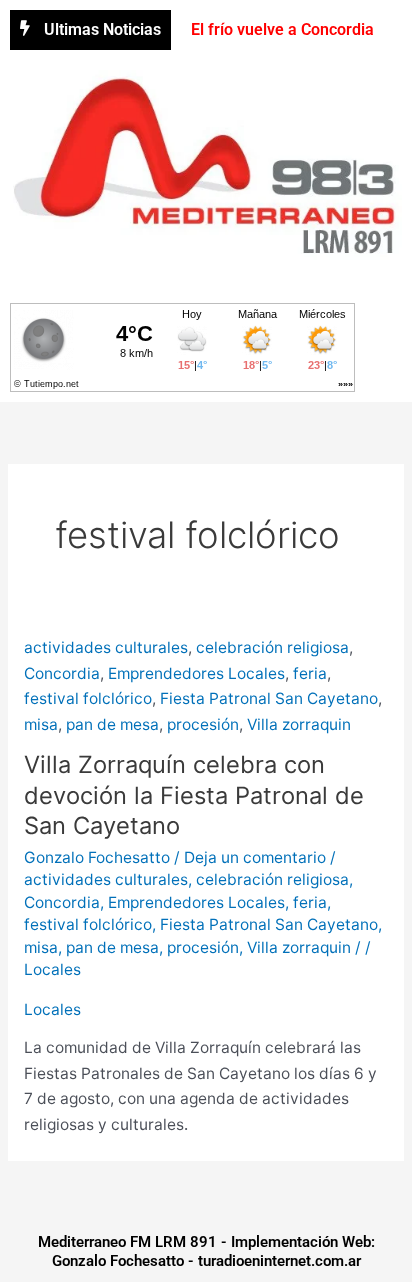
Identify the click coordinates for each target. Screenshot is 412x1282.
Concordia (62, 673)
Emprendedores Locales (196, 673)
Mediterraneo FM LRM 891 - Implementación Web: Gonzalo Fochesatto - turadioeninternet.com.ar (206, 1252)
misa (41, 724)
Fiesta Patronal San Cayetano (269, 698)
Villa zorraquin (299, 724)
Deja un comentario (255, 857)
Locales (52, 969)
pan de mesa (112, 724)
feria (310, 673)
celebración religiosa (272, 647)
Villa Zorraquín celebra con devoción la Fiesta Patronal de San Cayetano (194, 795)
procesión (203, 724)
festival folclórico (88, 698)
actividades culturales (106, 647)
